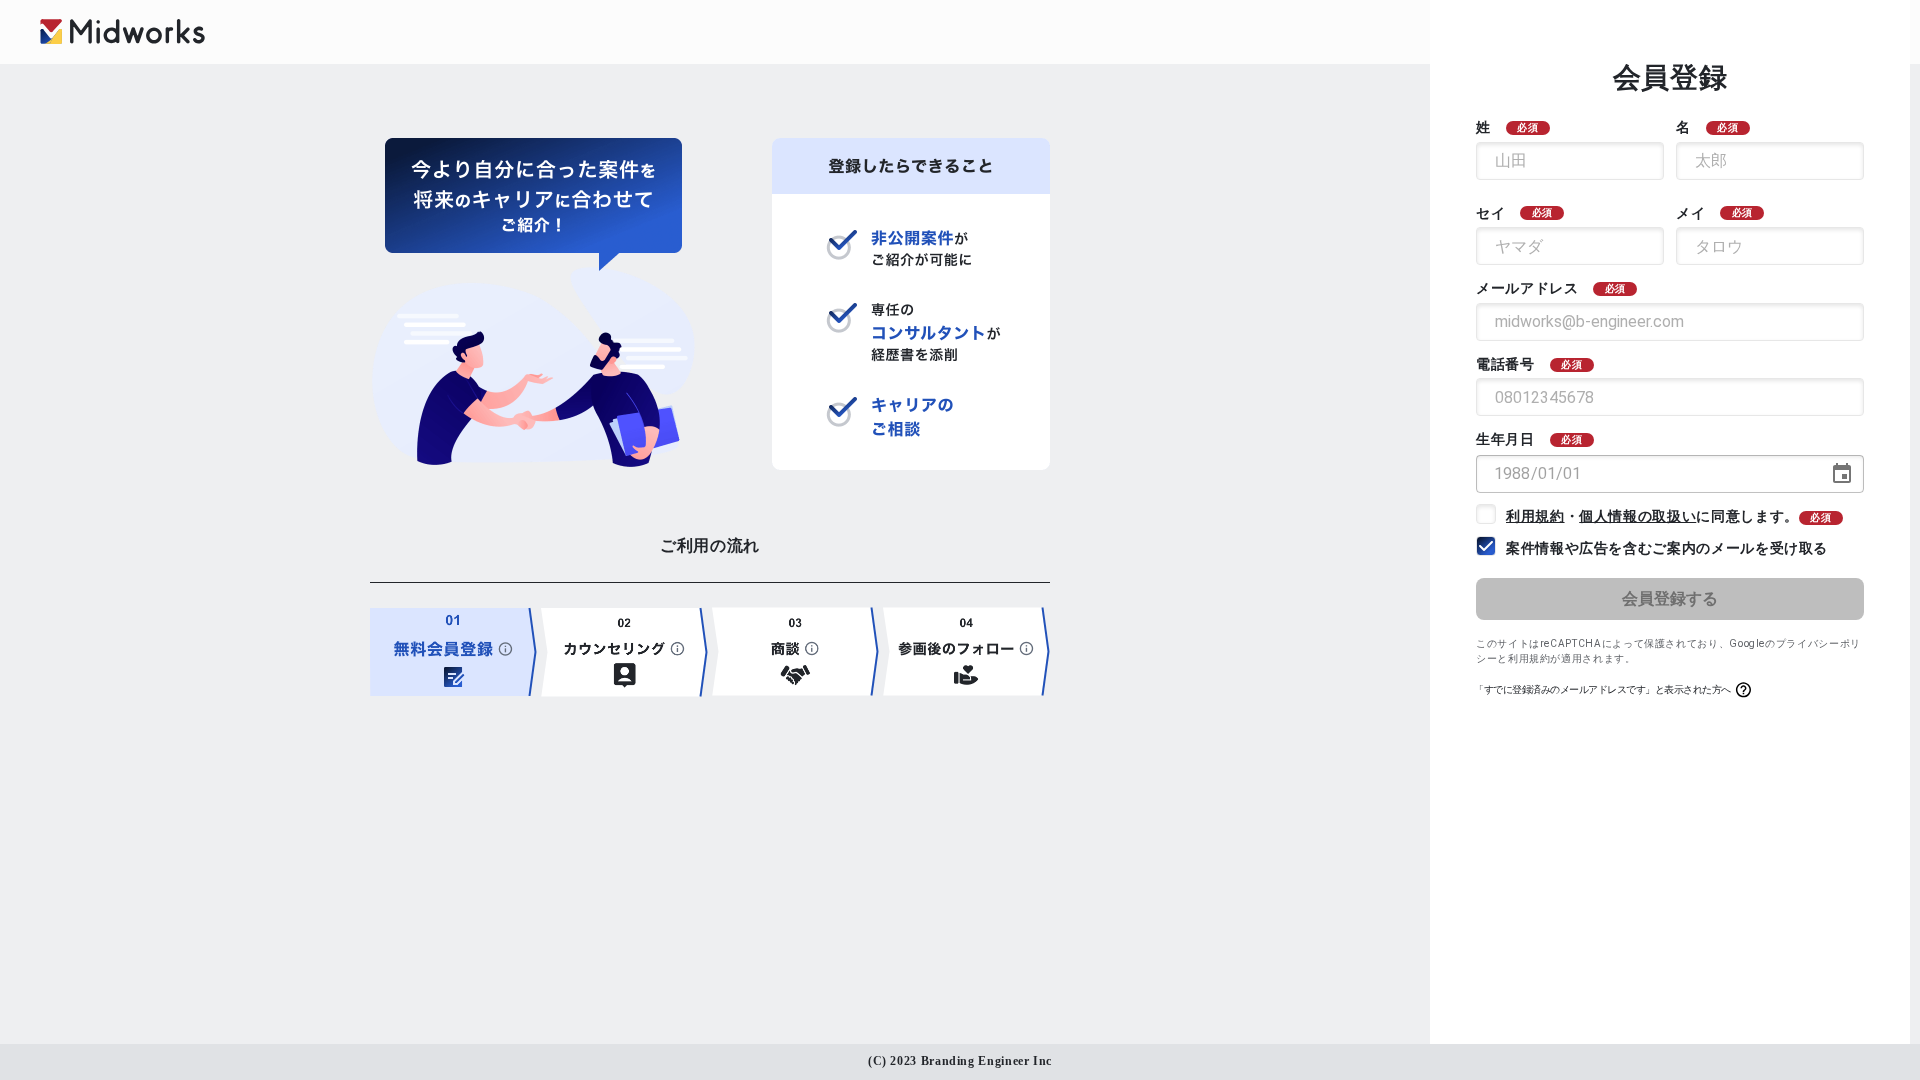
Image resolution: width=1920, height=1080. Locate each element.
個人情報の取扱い (1637, 516)
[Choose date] (1842, 474)
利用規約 (1535, 516)
